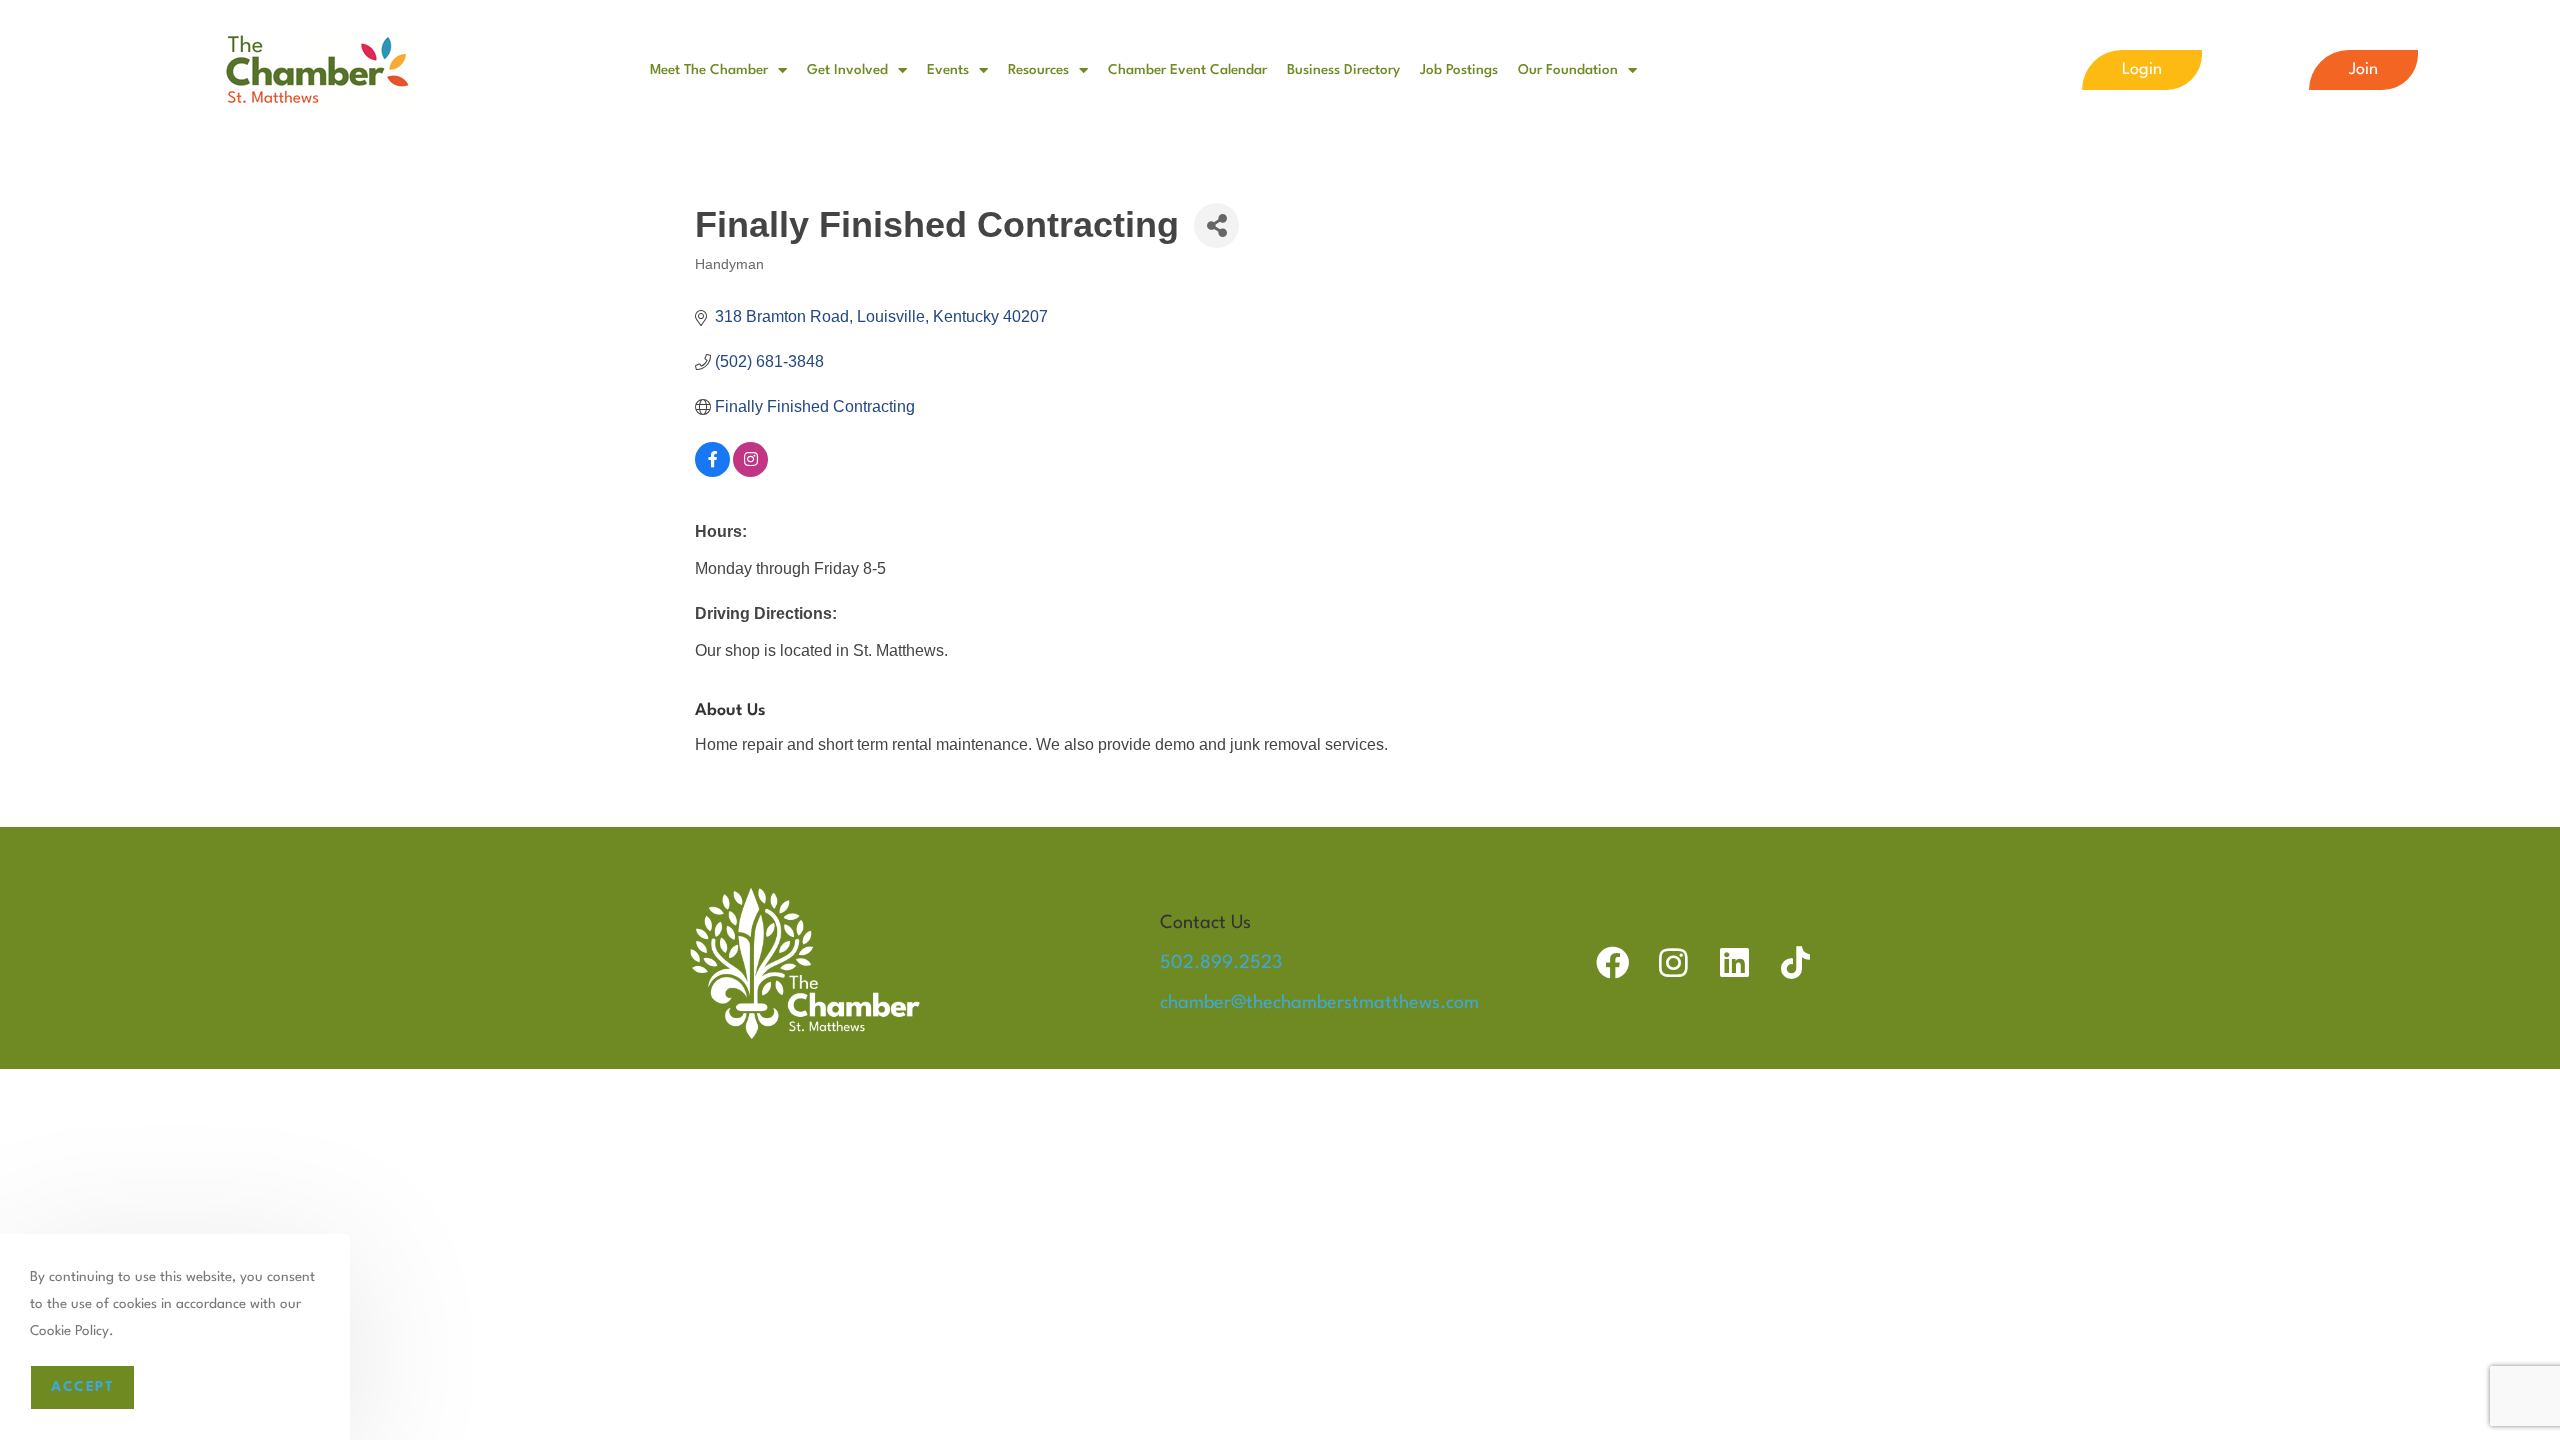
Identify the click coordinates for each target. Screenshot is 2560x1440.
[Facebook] (1612, 962)
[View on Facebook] (712, 471)
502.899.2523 (1221, 963)
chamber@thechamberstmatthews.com (1319, 1003)
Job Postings (1459, 70)
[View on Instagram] (750, 471)
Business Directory (1343, 70)
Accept (82, 1387)
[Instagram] (1673, 962)
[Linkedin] (1734, 962)
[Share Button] (1216, 225)
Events (948, 70)
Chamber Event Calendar (1187, 70)
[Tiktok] (1795, 962)
